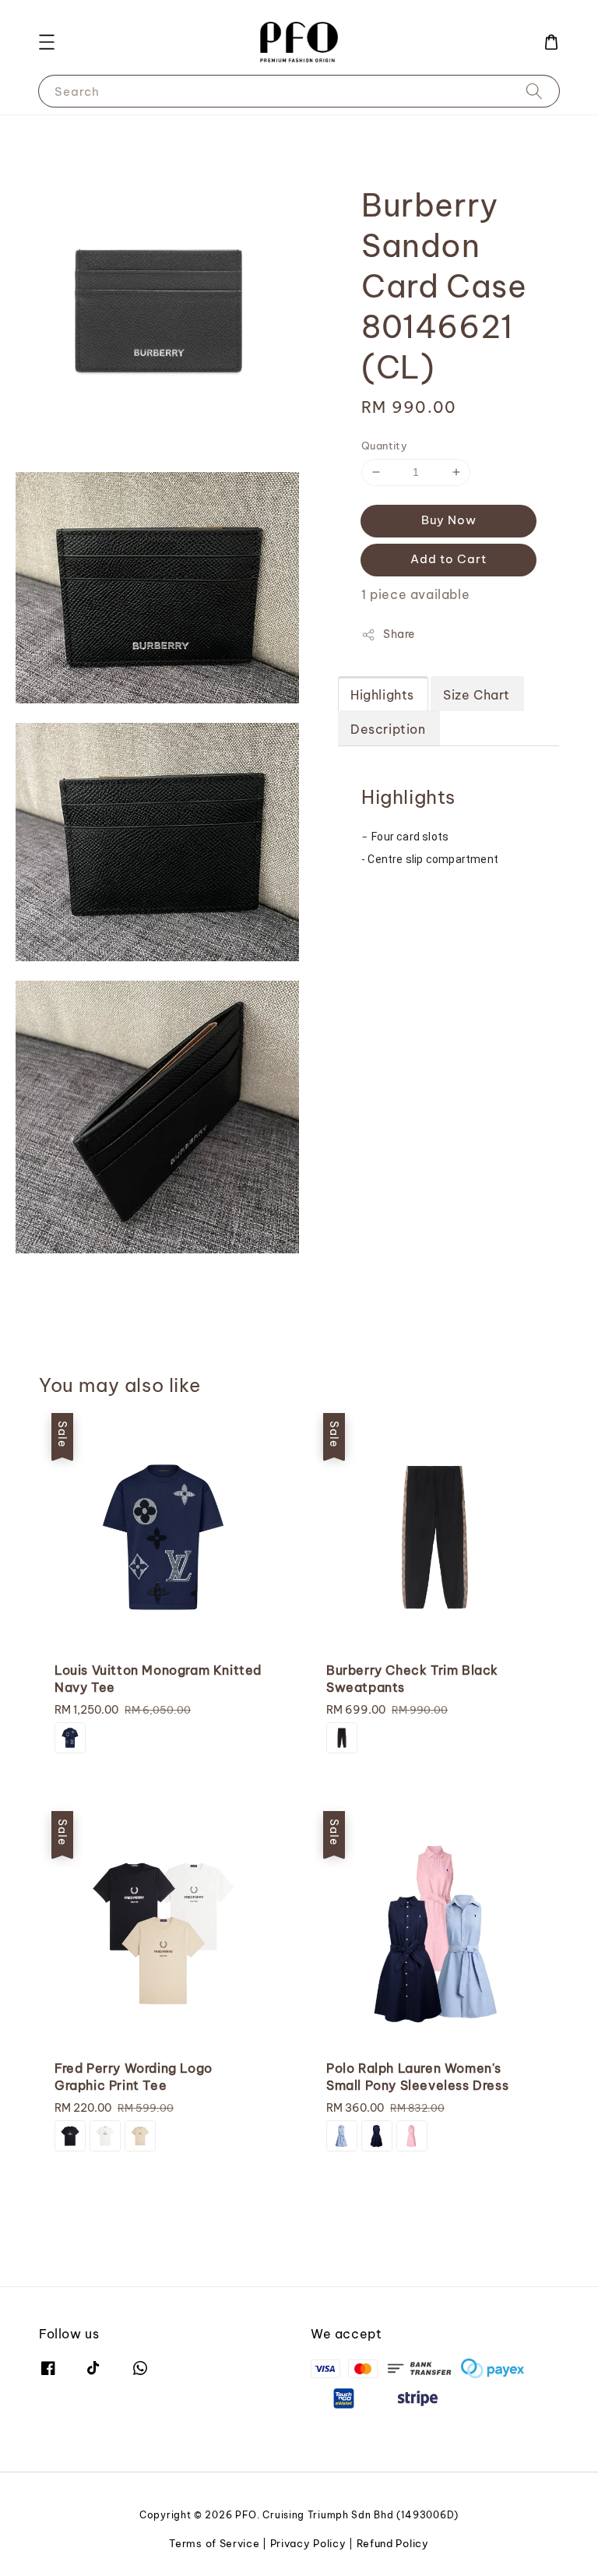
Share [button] (399, 634)
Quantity (384, 446)
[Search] (534, 91)
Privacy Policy (308, 2543)
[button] (47, 42)
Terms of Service (214, 2543)
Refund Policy (393, 2543)
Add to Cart (448, 559)
